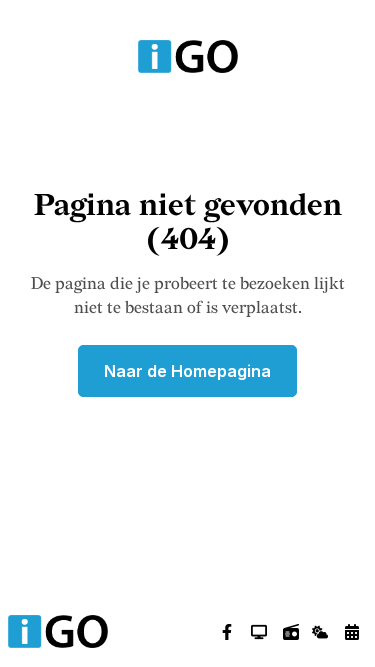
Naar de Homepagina (187, 371)
